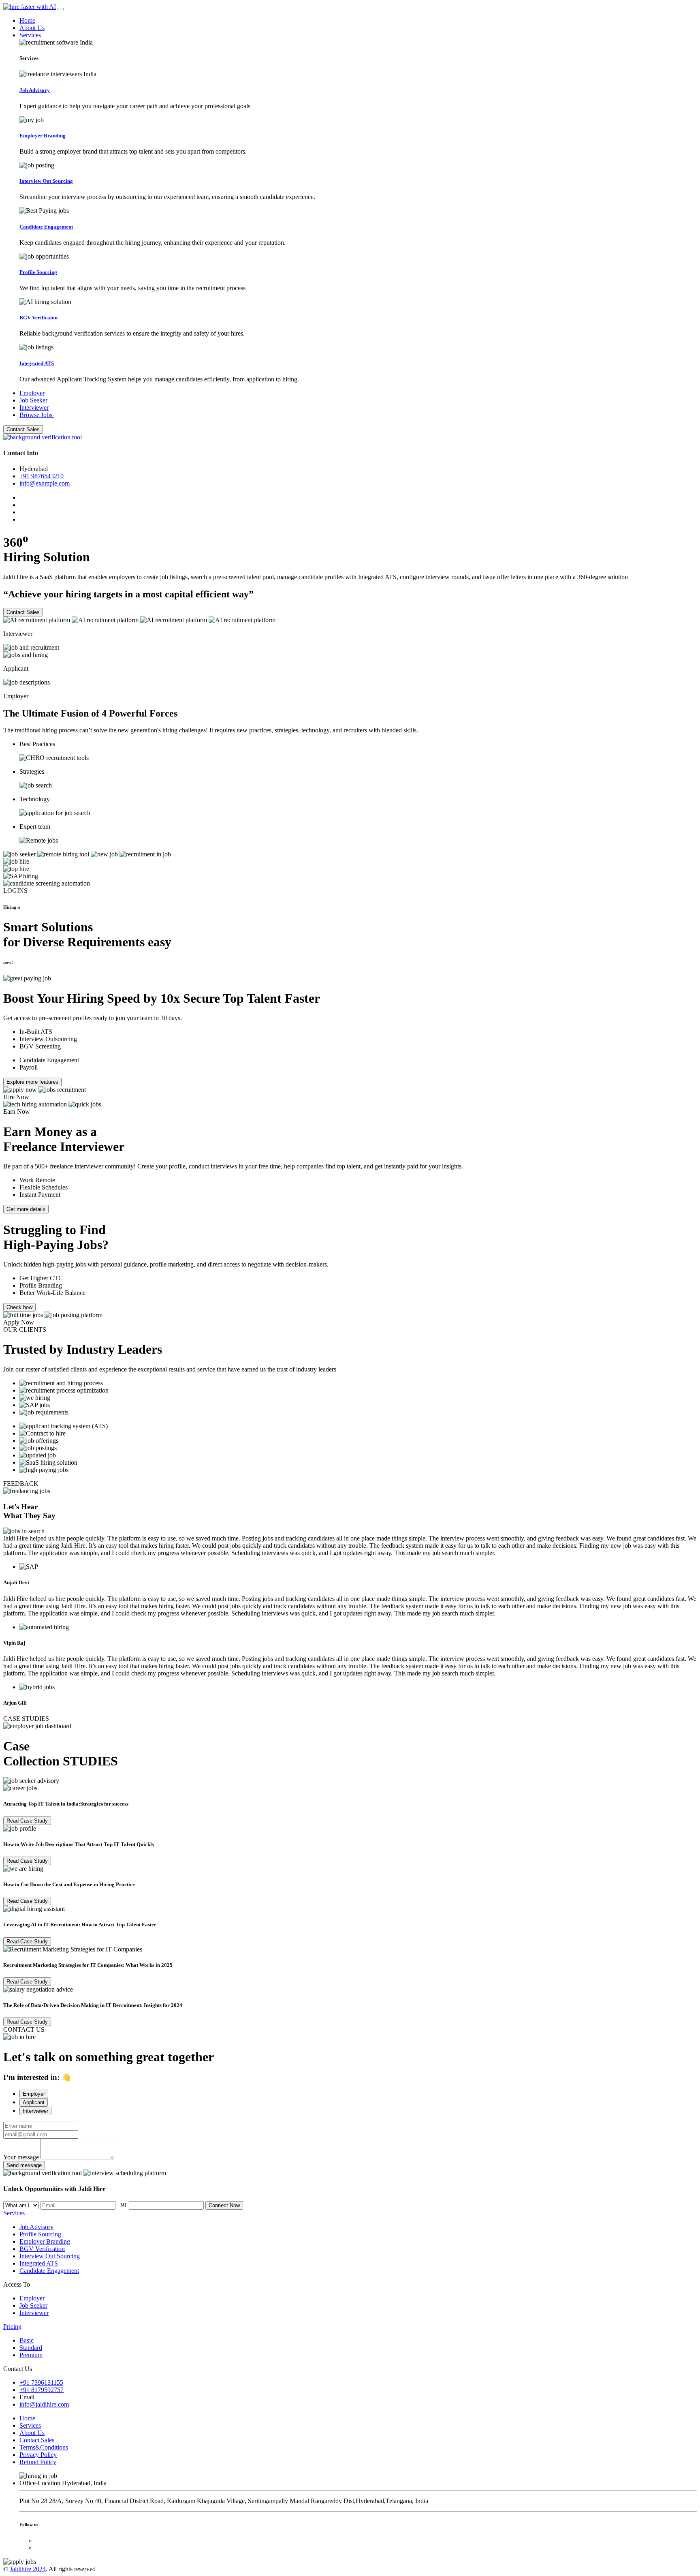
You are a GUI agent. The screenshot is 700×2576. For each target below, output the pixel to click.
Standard (31, 2348)
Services (30, 35)
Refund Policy (38, 2462)
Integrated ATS (39, 2263)
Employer (32, 393)
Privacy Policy (38, 2455)
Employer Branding (45, 2241)
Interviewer (34, 408)
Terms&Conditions (44, 2447)
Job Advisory (36, 2227)
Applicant (34, 2102)
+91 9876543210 (42, 476)
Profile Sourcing (40, 2234)
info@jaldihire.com (44, 2404)
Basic (27, 2340)
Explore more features (32, 1082)
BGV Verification (42, 2249)
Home (27, 20)
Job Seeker (33, 400)
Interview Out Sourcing (50, 2256)
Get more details (26, 1209)
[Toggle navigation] (61, 9)
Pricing (12, 2327)
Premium (31, 2355)
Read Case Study (27, 1821)
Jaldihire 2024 (28, 2569)
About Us (32, 28)
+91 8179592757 (42, 2390)
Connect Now (224, 2205)
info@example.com (45, 483)
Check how (19, 1307)
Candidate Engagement (49, 2271)
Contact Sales (23, 429)
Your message (21, 2157)
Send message (24, 2165)
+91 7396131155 (41, 2382)
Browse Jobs (37, 415)
